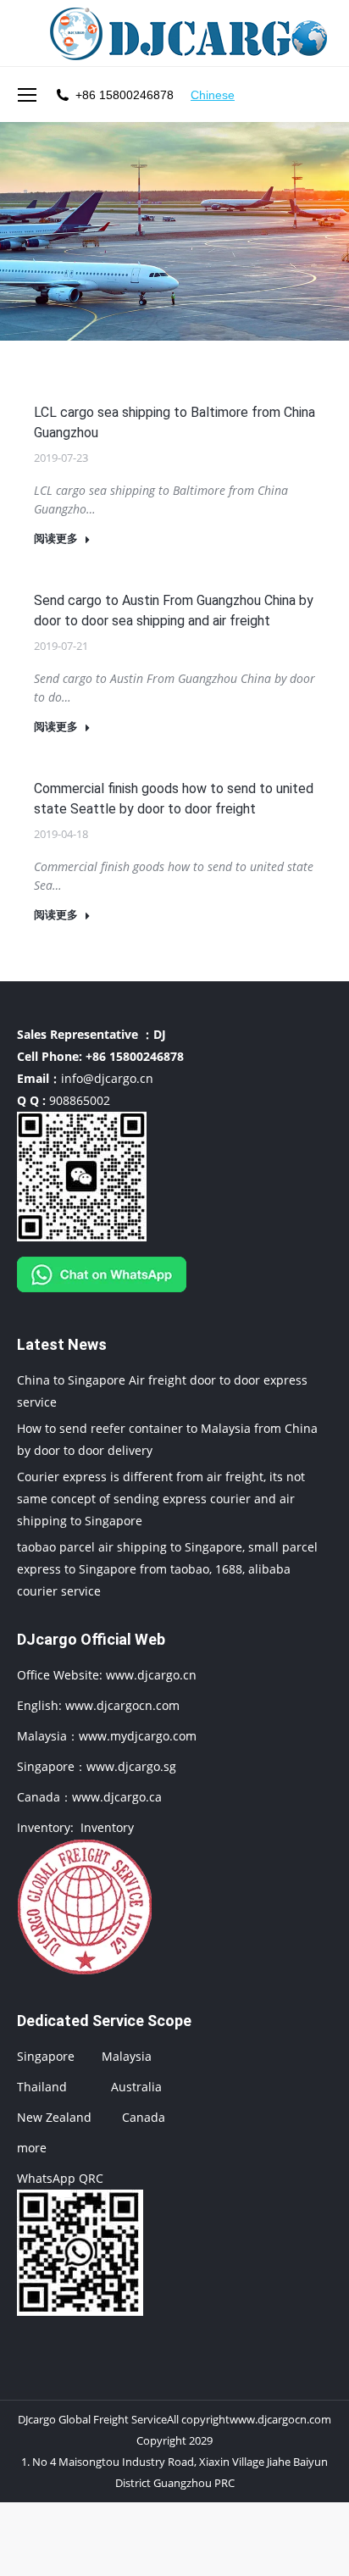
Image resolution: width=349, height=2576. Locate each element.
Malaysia (127, 2056)
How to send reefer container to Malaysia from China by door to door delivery (167, 1439)
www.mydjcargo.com (138, 1736)
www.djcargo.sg (131, 1766)
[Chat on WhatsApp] (102, 1296)
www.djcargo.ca (117, 1797)
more (32, 2148)
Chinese (213, 95)
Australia (136, 2087)
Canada (144, 2117)
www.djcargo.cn (150, 1675)
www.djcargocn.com (122, 1705)
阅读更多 (56, 539)
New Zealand (54, 2117)
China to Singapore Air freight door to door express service (162, 1391)
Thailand (42, 2087)
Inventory (107, 1827)
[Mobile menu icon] (27, 95)
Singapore (46, 2056)
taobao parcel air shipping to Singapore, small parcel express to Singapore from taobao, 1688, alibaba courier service (167, 1569)
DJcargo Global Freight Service (92, 2419)
